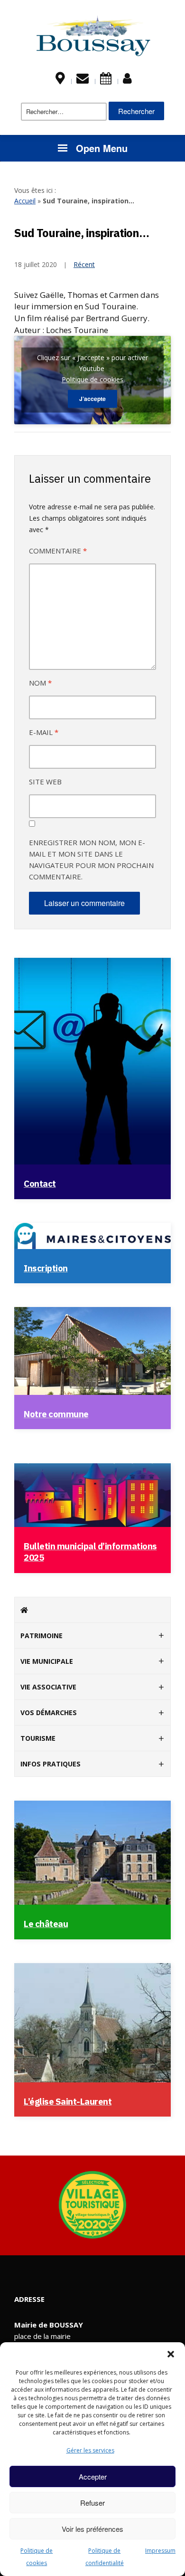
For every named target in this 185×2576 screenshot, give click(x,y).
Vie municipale (47, 1661)
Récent (84, 264)
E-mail (44, 732)
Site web (45, 782)
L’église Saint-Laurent (68, 2101)
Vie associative (48, 1687)
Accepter (93, 2476)
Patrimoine (42, 1636)
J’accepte (92, 399)
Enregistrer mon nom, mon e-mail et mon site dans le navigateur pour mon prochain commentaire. (91, 859)
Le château (46, 1924)
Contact (40, 1183)
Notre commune (56, 1414)
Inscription (46, 1268)
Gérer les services (90, 2450)
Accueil (25, 201)
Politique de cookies (92, 379)
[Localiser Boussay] (60, 80)
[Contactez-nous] (83, 80)
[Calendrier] (106, 80)
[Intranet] (127, 80)
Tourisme (38, 1738)
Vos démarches (49, 1713)
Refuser (92, 2503)
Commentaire (58, 551)
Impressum (160, 2551)
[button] (171, 2354)
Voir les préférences (92, 2529)
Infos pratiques (51, 1764)
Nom (40, 683)
